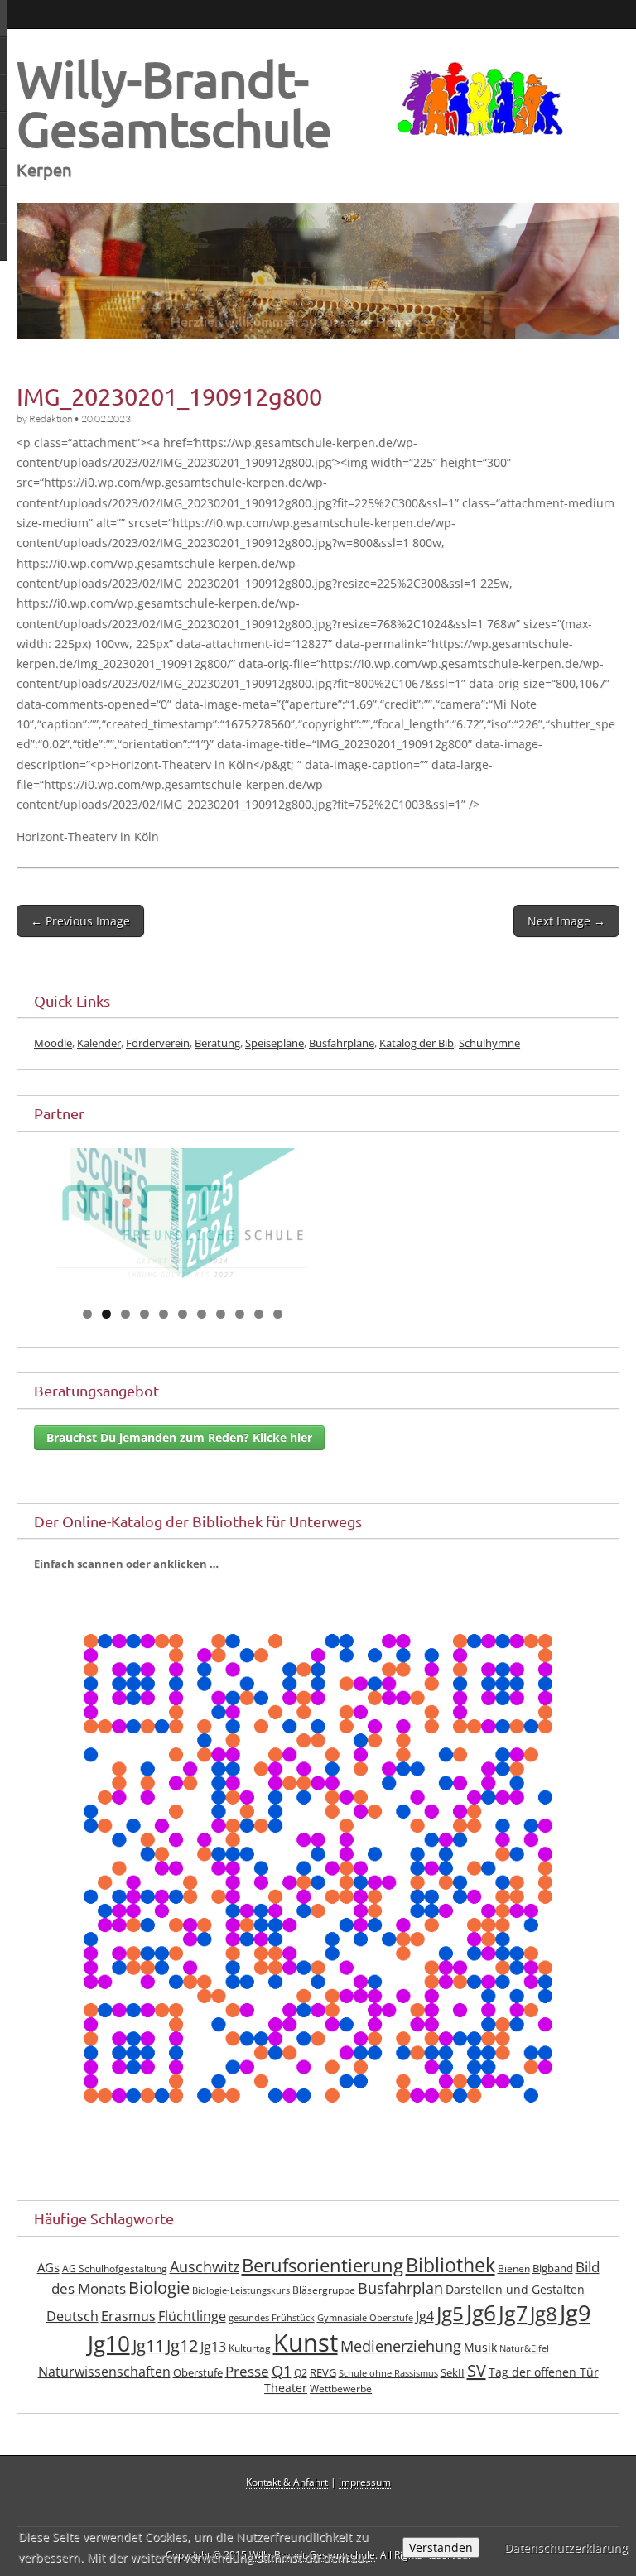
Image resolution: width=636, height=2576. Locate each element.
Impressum (365, 2502)
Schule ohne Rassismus (388, 2393)
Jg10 (109, 2364)
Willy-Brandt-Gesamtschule (174, 103)
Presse (247, 2391)
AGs (48, 2287)
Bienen (514, 2288)
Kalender (99, 1043)
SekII (453, 2393)
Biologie (159, 2308)
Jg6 (481, 2333)
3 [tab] (125, 1334)
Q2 (301, 2393)
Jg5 (450, 2333)
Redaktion (51, 418)
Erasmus (128, 2336)
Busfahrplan (400, 2309)
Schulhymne (489, 1043)
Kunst (306, 2363)
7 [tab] (202, 1334)
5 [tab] (164, 1334)
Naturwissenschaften (104, 2391)
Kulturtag (250, 2369)
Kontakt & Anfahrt (287, 2502)
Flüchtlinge (192, 2336)
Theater (286, 2408)
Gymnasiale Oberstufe (365, 2338)
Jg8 (544, 2333)
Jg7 (513, 2333)
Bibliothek (450, 2285)
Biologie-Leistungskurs (241, 2311)
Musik (480, 2368)
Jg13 (213, 2367)
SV (477, 2390)
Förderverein (158, 1043)
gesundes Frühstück (272, 2338)
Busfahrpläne (342, 1043)
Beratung (217, 1043)
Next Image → (566, 921)
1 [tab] (87, 1334)
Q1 (282, 2391)
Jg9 (575, 2333)
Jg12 (182, 2366)
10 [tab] (260, 1334)
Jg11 (148, 2366)
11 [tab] (279, 1334)
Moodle (53, 1043)
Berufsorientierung (323, 2285)
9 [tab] (240, 1334)
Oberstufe (198, 2393)
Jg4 (425, 2336)
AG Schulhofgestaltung (115, 2288)
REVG (323, 2393)
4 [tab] (145, 1334)
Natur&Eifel (524, 2369)
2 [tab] (106, 1334)
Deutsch (72, 2336)
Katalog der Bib (417, 1043)
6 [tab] (183, 1334)
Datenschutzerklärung (566, 2547)
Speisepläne (275, 1043)
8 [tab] (221, 1334)
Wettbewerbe (341, 2409)
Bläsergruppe (324, 2311)
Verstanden (441, 2547)
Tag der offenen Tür (544, 2392)
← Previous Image (80, 921)
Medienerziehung (401, 2367)
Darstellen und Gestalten (515, 2310)
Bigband (553, 2288)
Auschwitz (205, 2286)
